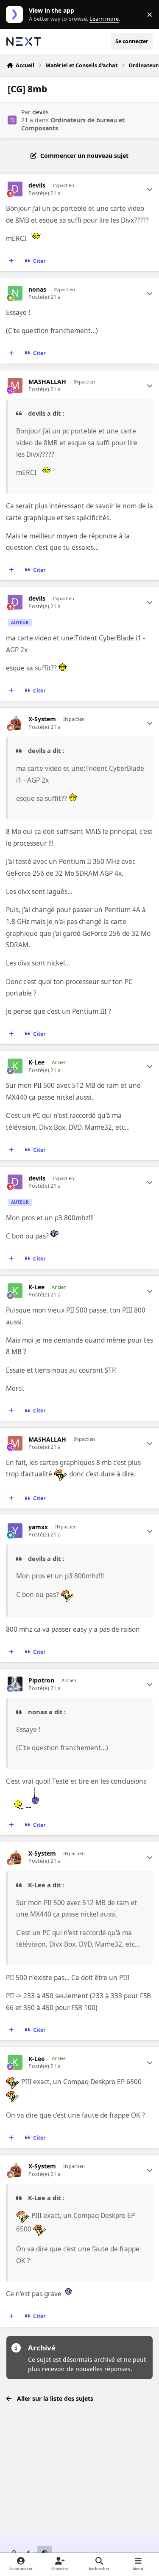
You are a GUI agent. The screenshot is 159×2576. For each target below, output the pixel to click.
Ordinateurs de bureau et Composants (73, 124)
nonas (37, 290)
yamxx (38, 1527)
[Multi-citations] (11, 261)
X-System (42, 719)
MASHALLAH (47, 382)
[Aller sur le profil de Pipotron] (15, 1684)
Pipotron (41, 1680)
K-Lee (36, 1062)
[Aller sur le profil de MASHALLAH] (15, 385)
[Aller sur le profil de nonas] (15, 293)
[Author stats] (150, 189)
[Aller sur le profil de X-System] (15, 723)
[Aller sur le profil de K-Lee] (15, 1066)
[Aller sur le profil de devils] (12, 120)
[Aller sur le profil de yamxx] (15, 1531)
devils (40, 112)
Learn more (16, 15)
